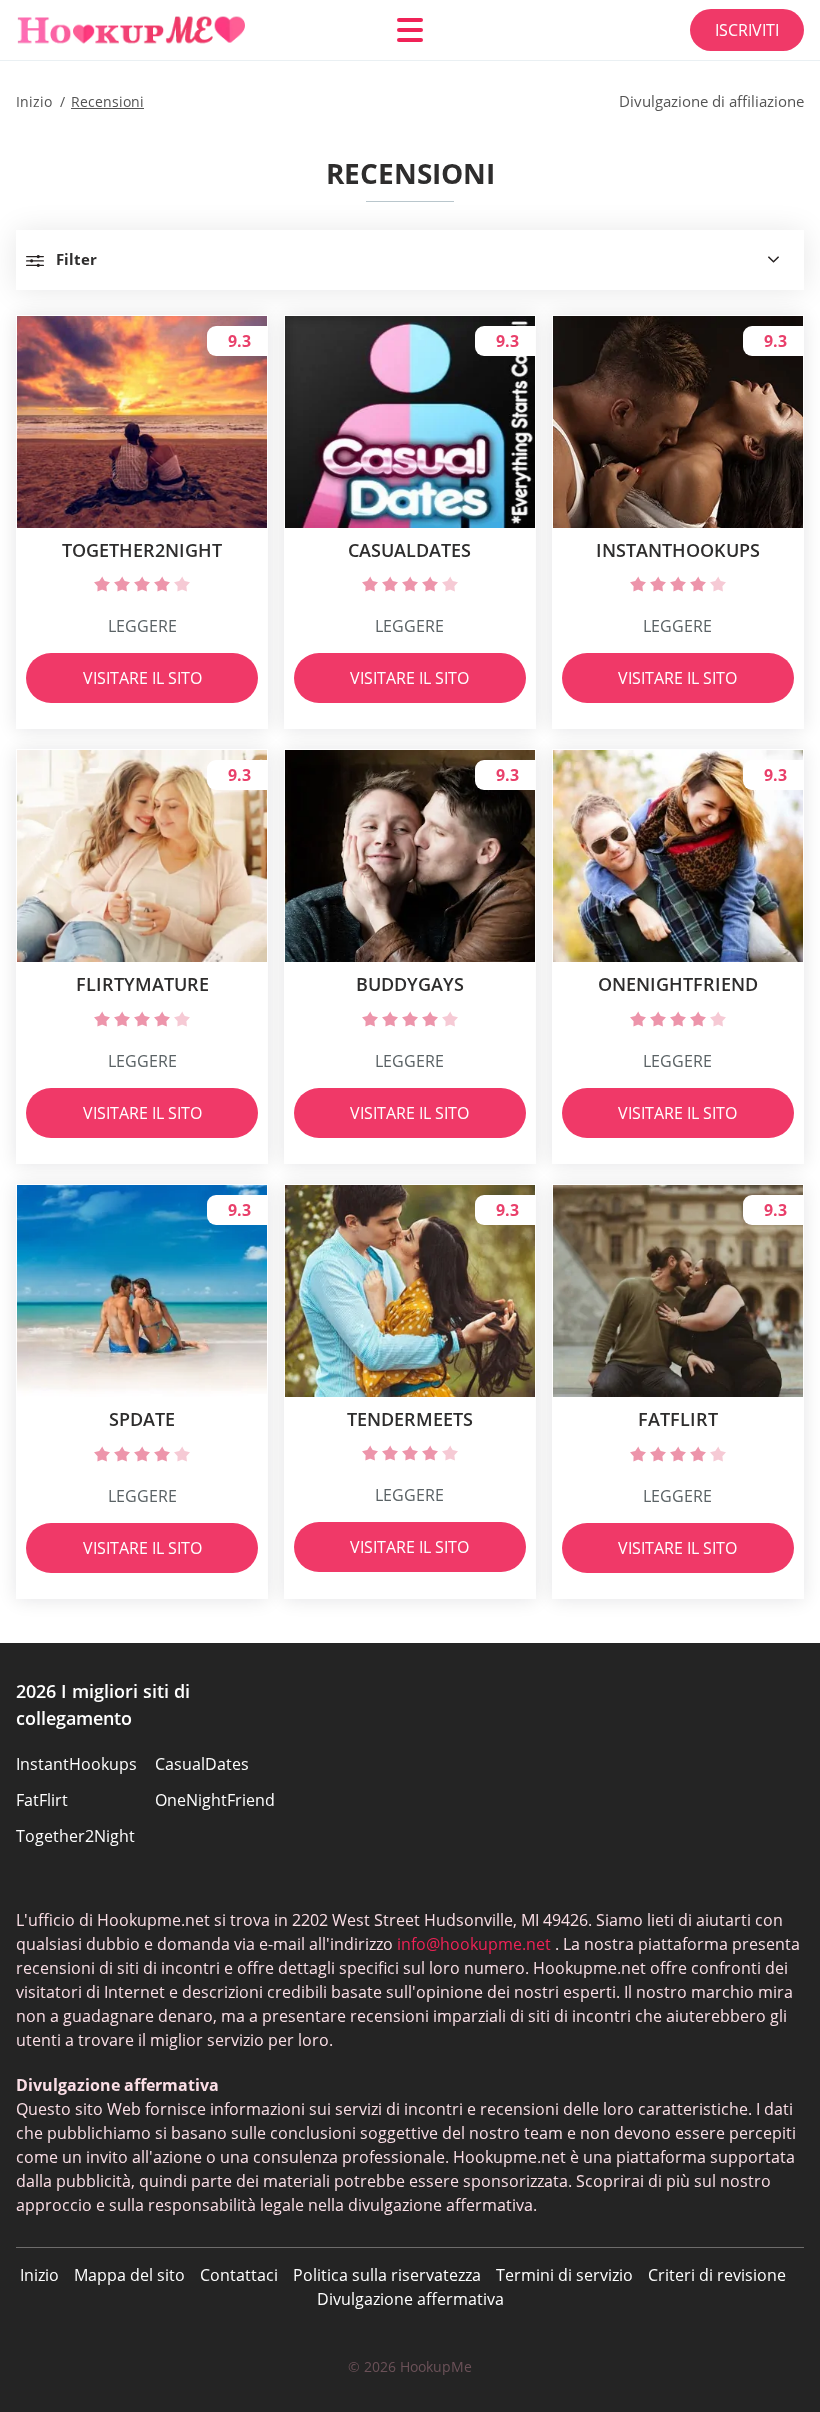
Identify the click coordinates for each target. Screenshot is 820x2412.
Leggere (142, 626)
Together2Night (75, 1836)
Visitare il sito (142, 678)
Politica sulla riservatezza (387, 2275)
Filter (76, 259)
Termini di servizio (564, 2275)
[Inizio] (136, 30)
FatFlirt (42, 1800)
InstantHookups (76, 1764)
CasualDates (202, 1764)
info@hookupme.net (474, 1944)
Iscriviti (747, 30)
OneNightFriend (215, 1800)
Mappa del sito (129, 2275)
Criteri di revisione (717, 2275)
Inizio (39, 2275)
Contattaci (239, 2275)
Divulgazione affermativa (410, 2299)
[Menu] (410, 30)
